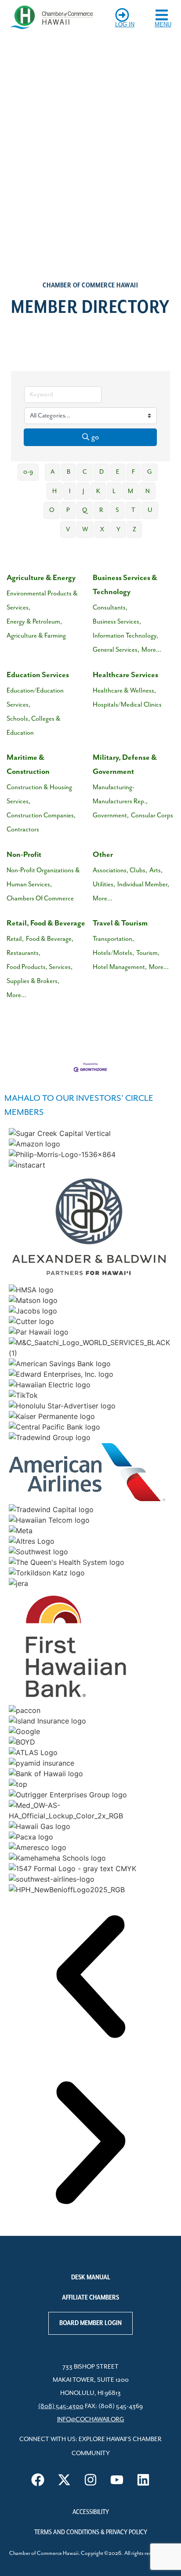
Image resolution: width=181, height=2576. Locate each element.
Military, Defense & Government (125, 765)
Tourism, (148, 953)
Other (103, 855)
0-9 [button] (28, 472)
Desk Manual (91, 2278)
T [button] (133, 510)
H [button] (54, 491)
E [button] (118, 472)
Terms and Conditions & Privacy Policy (91, 2532)
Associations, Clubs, (120, 870)
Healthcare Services (125, 675)
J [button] (83, 491)
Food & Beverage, (50, 939)
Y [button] (118, 530)
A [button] (52, 472)
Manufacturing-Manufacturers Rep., (120, 794)
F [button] (133, 472)
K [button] (98, 491)
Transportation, (113, 939)
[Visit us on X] (64, 2480)
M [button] (130, 491)
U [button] (150, 510)
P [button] (68, 510)
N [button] (148, 491)
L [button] (114, 491)
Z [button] (134, 530)
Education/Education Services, (35, 698)
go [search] (95, 437)
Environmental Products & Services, (42, 600)
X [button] (102, 530)
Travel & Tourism (120, 923)
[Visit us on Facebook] (38, 2480)
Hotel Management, (120, 967)
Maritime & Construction (28, 765)
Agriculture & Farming (36, 636)
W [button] (85, 530)
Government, (111, 815)
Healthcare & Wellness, (124, 691)
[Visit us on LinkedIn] (143, 2480)
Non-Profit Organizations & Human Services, (43, 877)
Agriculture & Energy (41, 578)
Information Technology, (125, 636)
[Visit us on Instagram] (90, 2480)
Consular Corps (152, 815)
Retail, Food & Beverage (46, 923)
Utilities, (104, 884)
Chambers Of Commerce (40, 898)
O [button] (52, 510)
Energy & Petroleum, (34, 622)
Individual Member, (143, 884)
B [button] (69, 472)
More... (151, 650)
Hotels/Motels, (113, 953)
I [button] (70, 491)
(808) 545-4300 (61, 2406)
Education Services (38, 675)
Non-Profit (24, 855)
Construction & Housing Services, (39, 794)
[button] (90, 1978)
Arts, (156, 870)
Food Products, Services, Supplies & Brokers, (40, 974)
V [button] (68, 530)
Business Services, (117, 622)
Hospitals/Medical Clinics (127, 705)
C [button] (85, 472)
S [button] (117, 510)
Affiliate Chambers (90, 2298)
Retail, (15, 939)
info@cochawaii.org (91, 2420)
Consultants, (110, 608)
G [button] (150, 472)
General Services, (116, 650)
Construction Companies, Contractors (41, 822)
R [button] (101, 510)
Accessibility (91, 2512)
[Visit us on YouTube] (117, 2480)
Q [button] (85, 510)
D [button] (101, 472)
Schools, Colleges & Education (34, 726)
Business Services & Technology (125, 585)
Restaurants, (24, 953)
